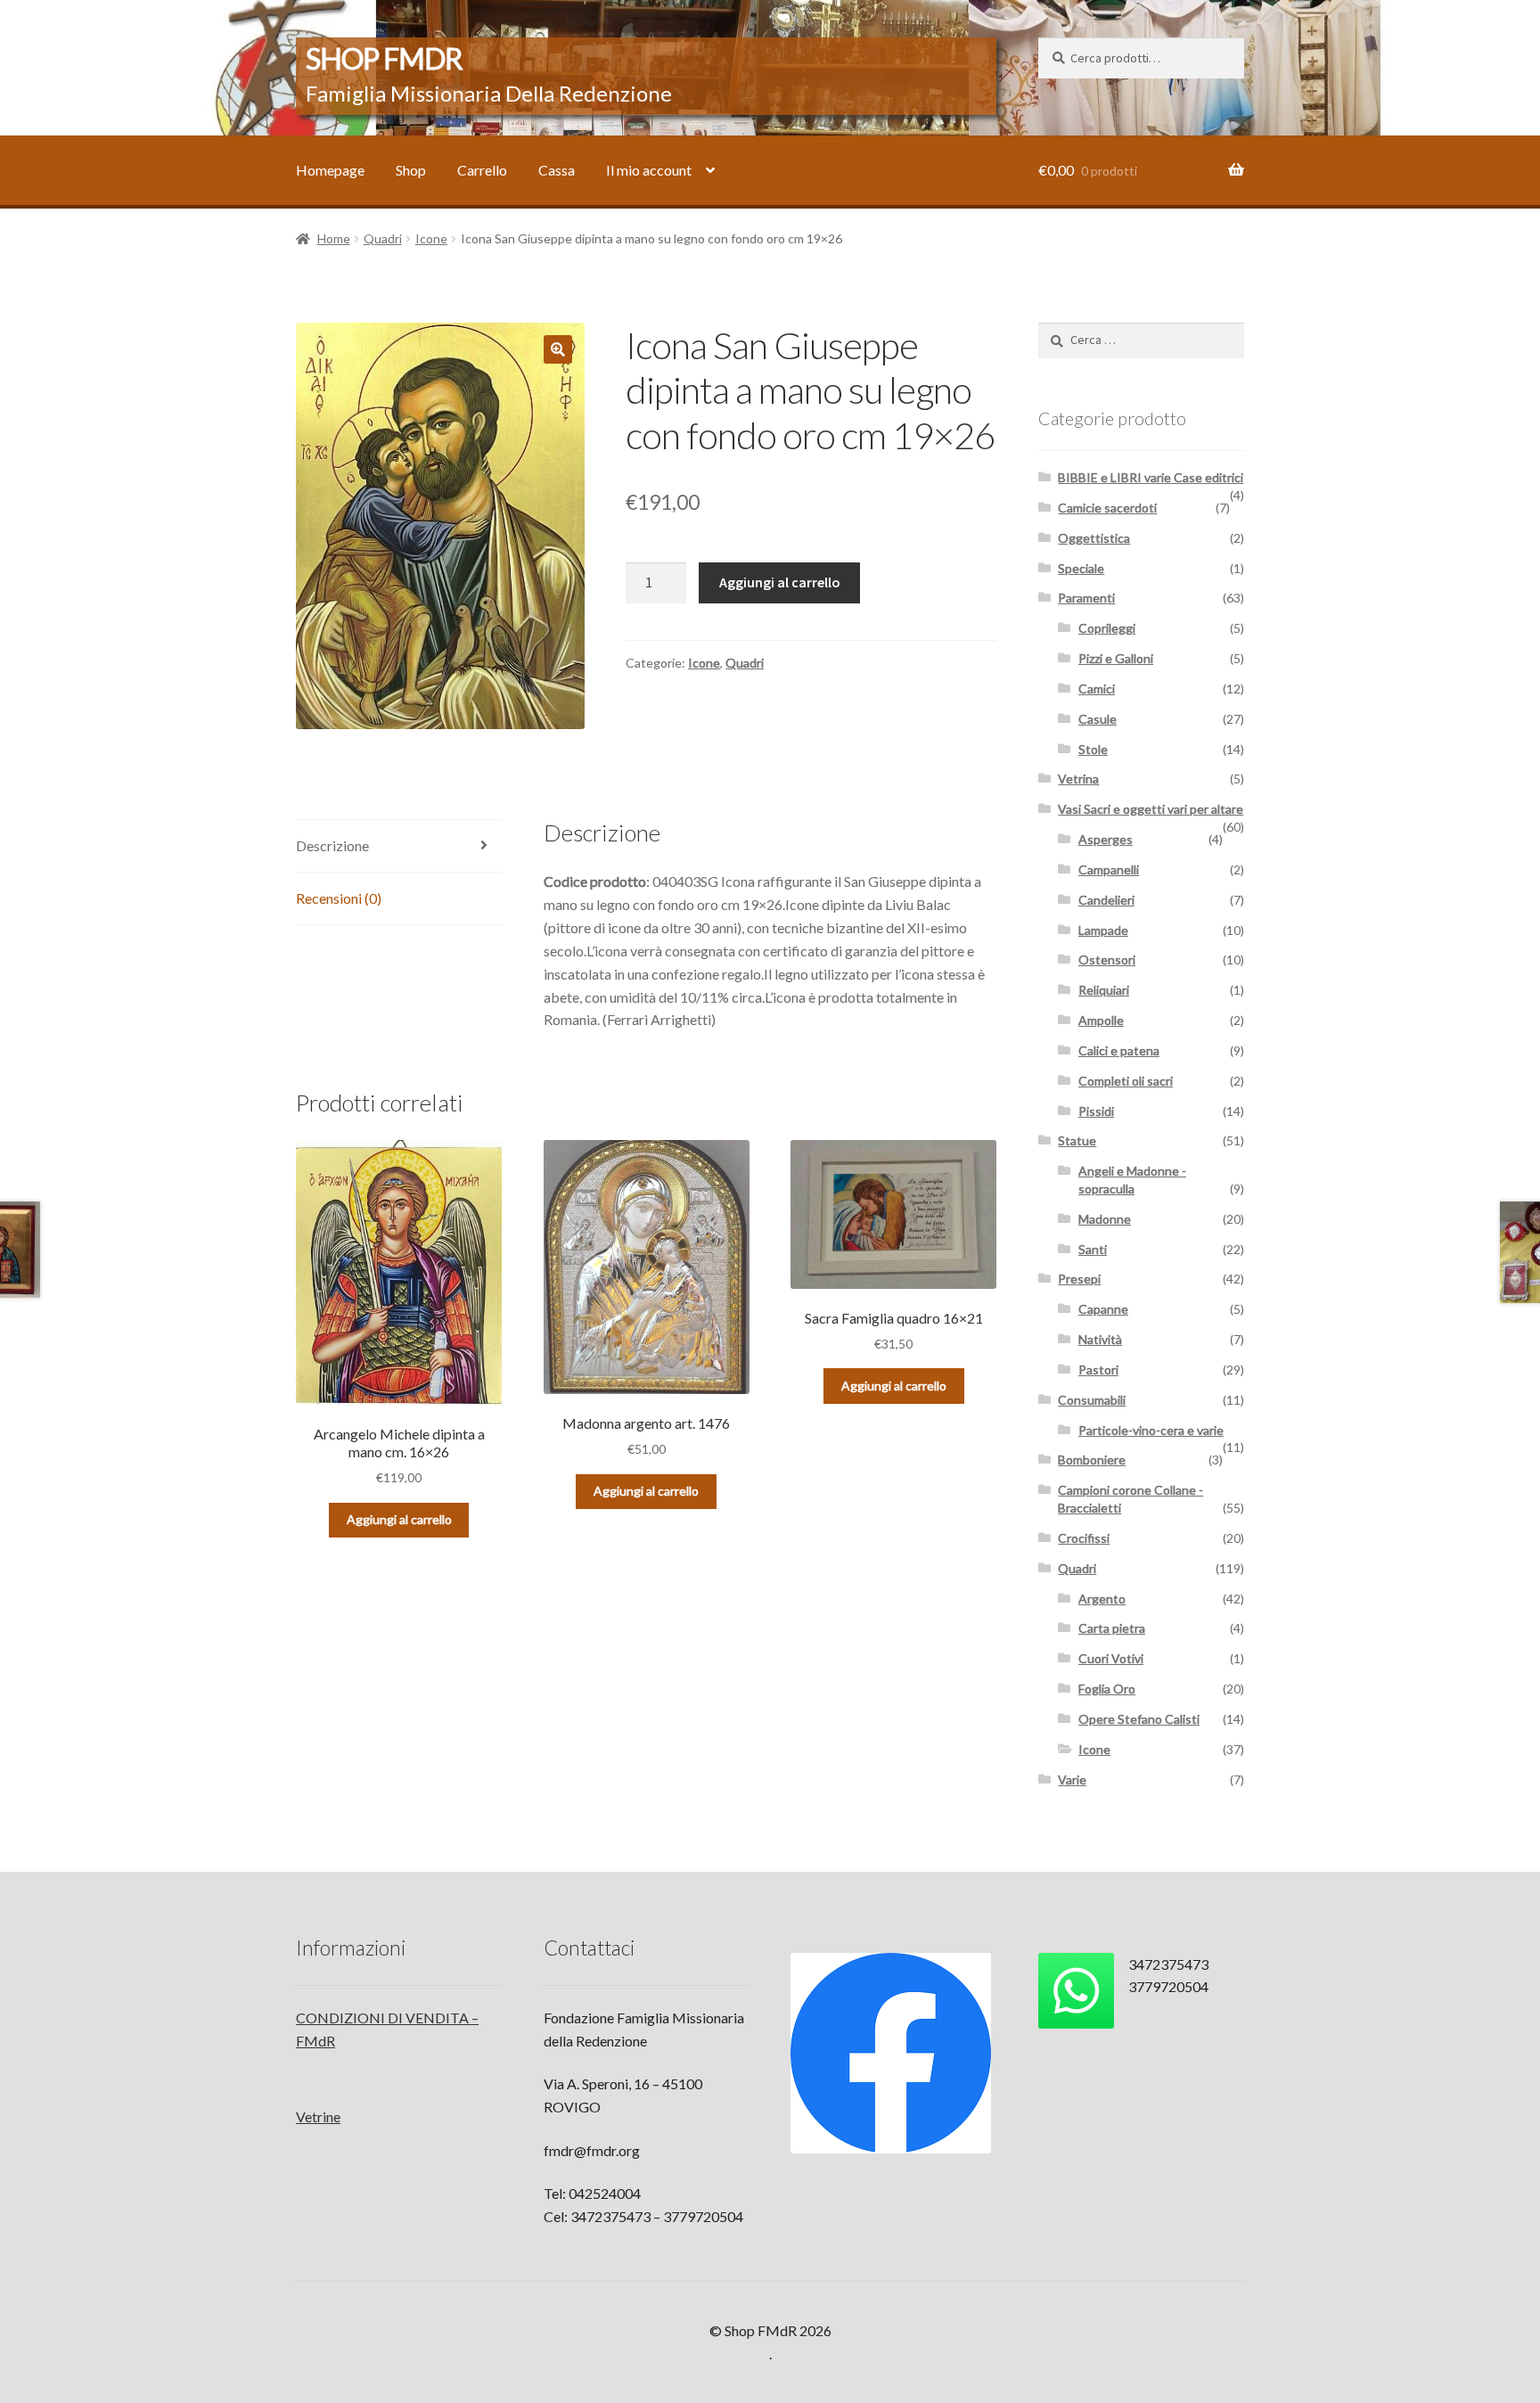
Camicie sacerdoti (1107, 508)
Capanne (1103, 1309)
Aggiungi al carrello (780, 582)
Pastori (1098, 1370)
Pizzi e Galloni (1116, 658)
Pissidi (1096, 1111)
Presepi (1079, 1279)
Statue (1077, 1140)
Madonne (1105, 1219)
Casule (1098, 719)
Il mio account (649, 170)
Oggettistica (1094, 538)
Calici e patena (1119, 1050)
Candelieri (1106, 900)
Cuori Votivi (1111, 1658)
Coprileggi (1107, 628)
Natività (1100, 1339)
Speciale (1081, 568)
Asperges (1106, 839)
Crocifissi (1084, 1538)
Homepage (330, 170)
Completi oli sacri (1126, 1081)
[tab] (399, 846)
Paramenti (1086, 598)
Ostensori (1107, 960)
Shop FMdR (384, 58)
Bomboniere (1092, 1460)
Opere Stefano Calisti (1139, 1719)
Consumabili (1092, 1400)
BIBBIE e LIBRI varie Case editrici (1151, 477)
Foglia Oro (1107, 1689)
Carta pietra (1112, 1628)
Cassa (557, 170)
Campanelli (1109, 869)
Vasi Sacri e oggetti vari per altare (1151, 809)
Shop (411, 170)
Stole (1093, 749)
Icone (431, 238)
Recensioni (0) (339, 898)
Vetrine (318, 2116)
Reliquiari (1104, 990)
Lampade (1103, 930)
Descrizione (332, 845)
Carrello (482, 170)
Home (334, 238)
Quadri (383, 238)
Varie (1072, 1780)
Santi (1093, 1249)
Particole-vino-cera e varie (1151, 1430)
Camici (1097, 689)
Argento (1102, 1599)
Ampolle (1101, 1020)
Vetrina (1078, 779)
